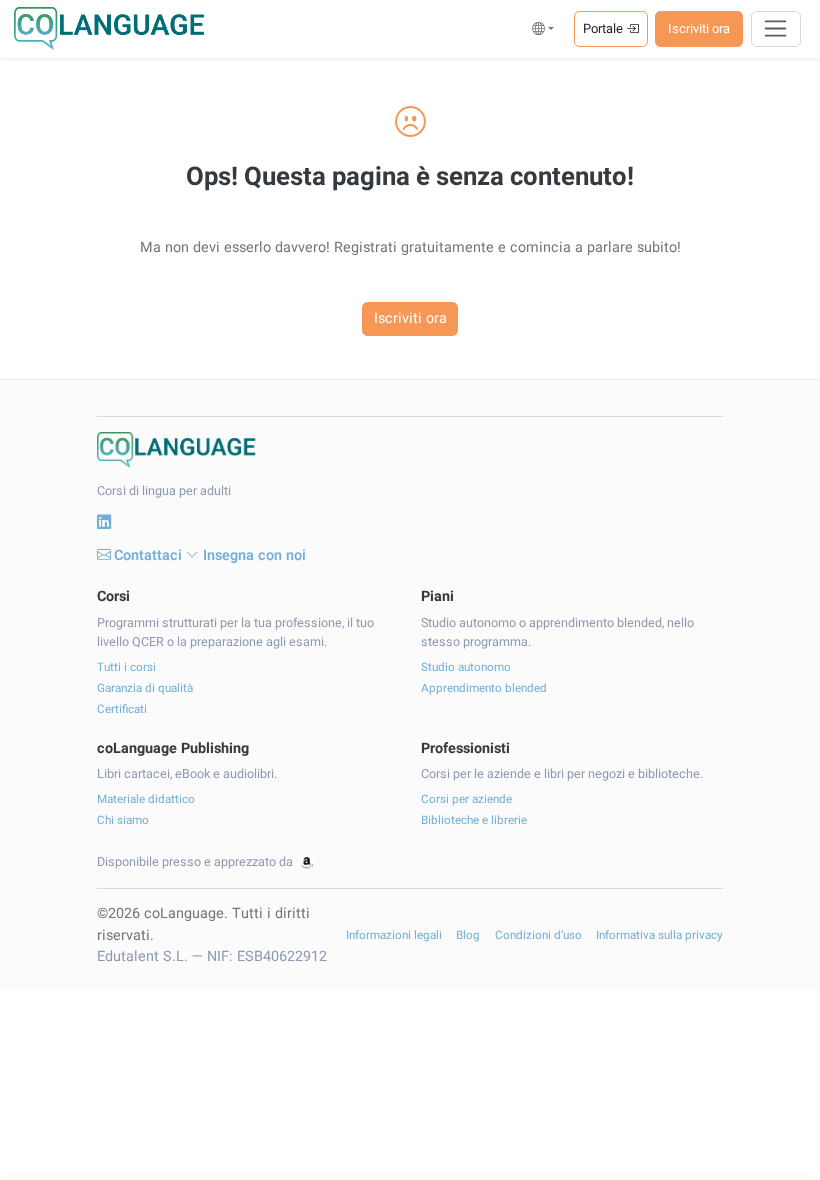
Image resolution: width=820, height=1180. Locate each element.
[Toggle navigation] (776, 29)
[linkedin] (104, 523)
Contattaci (148, 555)
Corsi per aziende (466, 799)
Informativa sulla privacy (659, 935)
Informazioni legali (394, 935)
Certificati (122, 709)
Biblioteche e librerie (474, 820)
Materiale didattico (146, 799)
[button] (543, 28)
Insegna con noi (254, 555)
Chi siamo (123, 820)
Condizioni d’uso (538, 935)
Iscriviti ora (699, 28)
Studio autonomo (466, 667)
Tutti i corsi (126, 667)
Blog (468, 935)
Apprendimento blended (484, 688)
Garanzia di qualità (145, 688)
